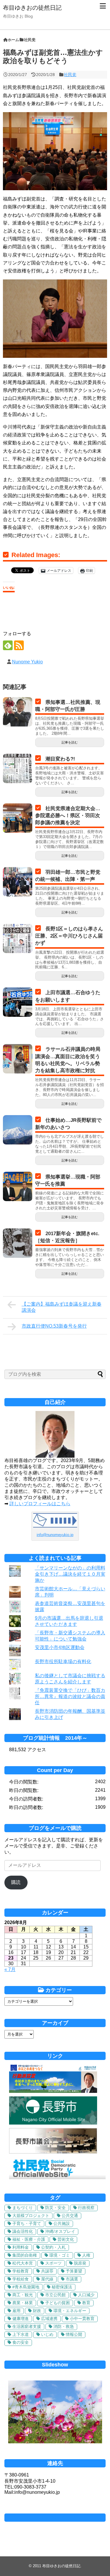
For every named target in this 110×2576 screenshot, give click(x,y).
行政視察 (86, 2208)
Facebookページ (55, 2518)
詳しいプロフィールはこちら (40, 1504)
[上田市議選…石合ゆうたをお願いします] (18, 1002)
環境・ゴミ (60, 2255)
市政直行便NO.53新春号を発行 (54, 1326)
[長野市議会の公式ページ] (53, 2152)
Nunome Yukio (27, 662)
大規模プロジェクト (31, 2216)
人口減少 (86, 2295)
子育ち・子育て (27, 2223)
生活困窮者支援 (27, 2327)
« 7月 (10, 1969)
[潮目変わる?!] (18, 768)
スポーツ (53, 2263)
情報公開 (74, 2334)
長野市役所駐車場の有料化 (63, 1662)
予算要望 (74, 2271)
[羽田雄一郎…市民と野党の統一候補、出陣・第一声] (18, 882)
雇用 (16, 2311)
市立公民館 (55, 2295)
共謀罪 (47, 2271)
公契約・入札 (53, 2247)
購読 (16, 1882)
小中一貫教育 (82, 2319)
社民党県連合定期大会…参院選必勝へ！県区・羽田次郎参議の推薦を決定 (68, 816)
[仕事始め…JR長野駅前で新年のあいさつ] (18, 1130)
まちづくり (23, 2208)
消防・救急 (64, 2327)
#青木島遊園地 (26, 2287)
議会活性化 (23, 2231)
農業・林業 (23, 2303)
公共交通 (70, 2216)
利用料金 (21, 2247)
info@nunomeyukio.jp (55, 1535)
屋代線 (47, 2279)
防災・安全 (55, 2208)
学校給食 (21, 2279)
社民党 (70, 75)
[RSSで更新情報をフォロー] (19, 645)
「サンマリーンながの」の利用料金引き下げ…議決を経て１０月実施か (70, 1574)
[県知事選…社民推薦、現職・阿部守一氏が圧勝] (18, 712)
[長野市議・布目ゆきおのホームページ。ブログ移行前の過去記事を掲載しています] (53, 2091)
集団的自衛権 (25, 2255)
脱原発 (80, 2263)
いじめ (47, 2334)
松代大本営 (23, 2263)
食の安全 (21, 2342)
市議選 (72, 2279)
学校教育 (21, 2271)
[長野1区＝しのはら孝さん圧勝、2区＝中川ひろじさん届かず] (18, 938)
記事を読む (70, 742)
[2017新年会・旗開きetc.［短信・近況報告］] (18, 1243)
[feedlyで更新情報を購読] (8, 645)
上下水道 (21, 2334)
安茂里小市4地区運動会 (60, 1647)
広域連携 (49, 2319)
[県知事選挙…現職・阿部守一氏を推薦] (18, 1186)
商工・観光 (23, 2295)
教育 (86, 2303)
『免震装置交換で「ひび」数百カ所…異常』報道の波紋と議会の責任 (70, 1696)
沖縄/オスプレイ (60, 2231)
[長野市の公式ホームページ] (53, 2123)
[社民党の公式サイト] (57, 2178)
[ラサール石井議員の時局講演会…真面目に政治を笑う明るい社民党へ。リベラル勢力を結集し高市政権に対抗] (18, 1059)
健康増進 (21, 2319)
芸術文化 (66, 2239)
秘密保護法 (62, 2287)
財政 (37, 2311)
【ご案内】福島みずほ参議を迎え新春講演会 (62, 1307)
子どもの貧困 (57, 2303)
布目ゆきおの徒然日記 (32, 8)
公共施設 (62, 2223)
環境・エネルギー (70, 2311)
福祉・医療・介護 (29, 2239)
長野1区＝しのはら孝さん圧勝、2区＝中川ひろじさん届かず (69, 936)
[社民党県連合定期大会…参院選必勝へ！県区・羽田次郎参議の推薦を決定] (18, 818)
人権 (86, 2255)
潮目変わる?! (60, 759)
